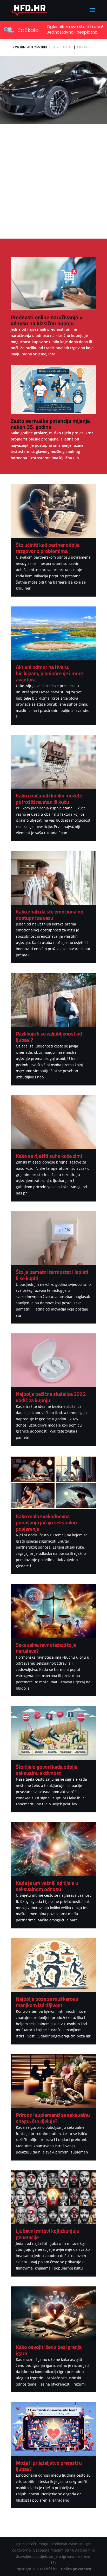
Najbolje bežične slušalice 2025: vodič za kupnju (51, 1397)
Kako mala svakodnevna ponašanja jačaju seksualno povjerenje (46, 1522)
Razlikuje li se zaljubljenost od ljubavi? (49, 1037)
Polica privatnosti (77, 2569)
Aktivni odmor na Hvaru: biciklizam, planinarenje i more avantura (49, 673)
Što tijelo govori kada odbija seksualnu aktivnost (47, 1770)
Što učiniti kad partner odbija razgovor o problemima (48, 548)
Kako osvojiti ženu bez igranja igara (49, 2350)
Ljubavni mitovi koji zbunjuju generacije (48, 2234)
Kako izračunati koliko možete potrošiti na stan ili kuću (49, 799)
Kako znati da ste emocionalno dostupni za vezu (50, 915)
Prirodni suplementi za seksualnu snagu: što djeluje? (53, 2118)
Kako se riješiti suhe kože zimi (49, 1156)
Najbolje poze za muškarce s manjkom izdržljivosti (47, 2002)
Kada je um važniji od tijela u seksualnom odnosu (47, 1886)
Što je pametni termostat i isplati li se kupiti (52, 1275)
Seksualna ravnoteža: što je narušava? (46, 1648)
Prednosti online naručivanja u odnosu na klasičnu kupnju (47, 320)
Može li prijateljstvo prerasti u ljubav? (49, 2466)
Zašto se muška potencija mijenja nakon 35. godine (50, 424)
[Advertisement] (53, 182)
